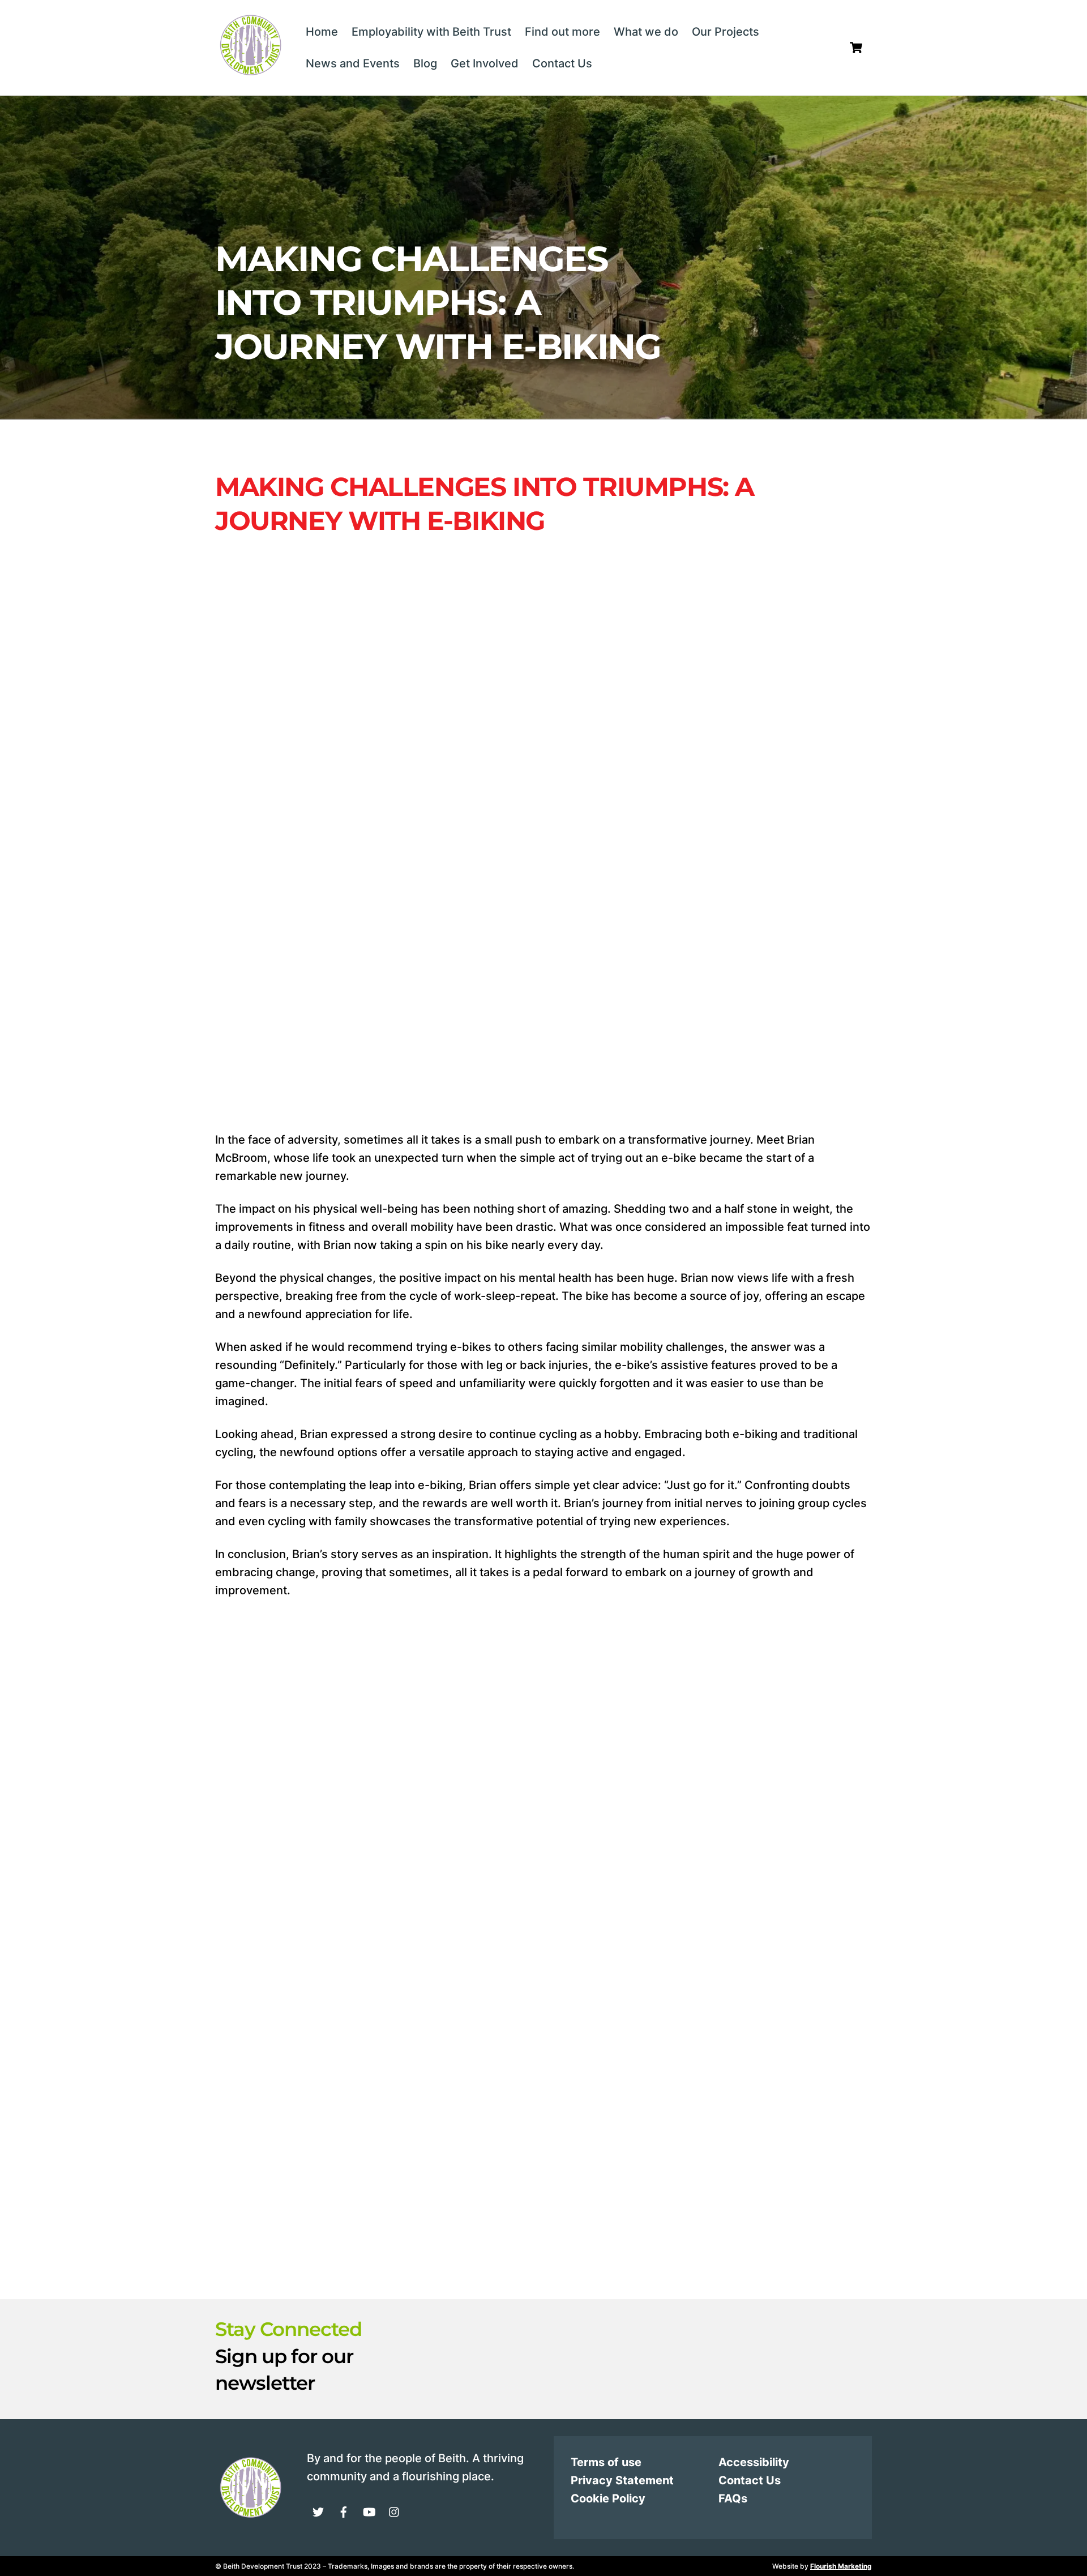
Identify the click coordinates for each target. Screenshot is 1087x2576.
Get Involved (485, 63)
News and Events (353, 63)
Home (322, 32)
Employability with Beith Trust (431, 32)
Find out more (562, 32)
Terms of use (606, 2462)
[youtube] (369, 2511)
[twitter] (318, 2511)
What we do (646, 32)
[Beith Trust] (250, 73)
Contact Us (562, 63)
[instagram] (395, 2511)
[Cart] (856, 48)
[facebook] (344, 2511)
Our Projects (726, 32)
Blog (425, 63)
